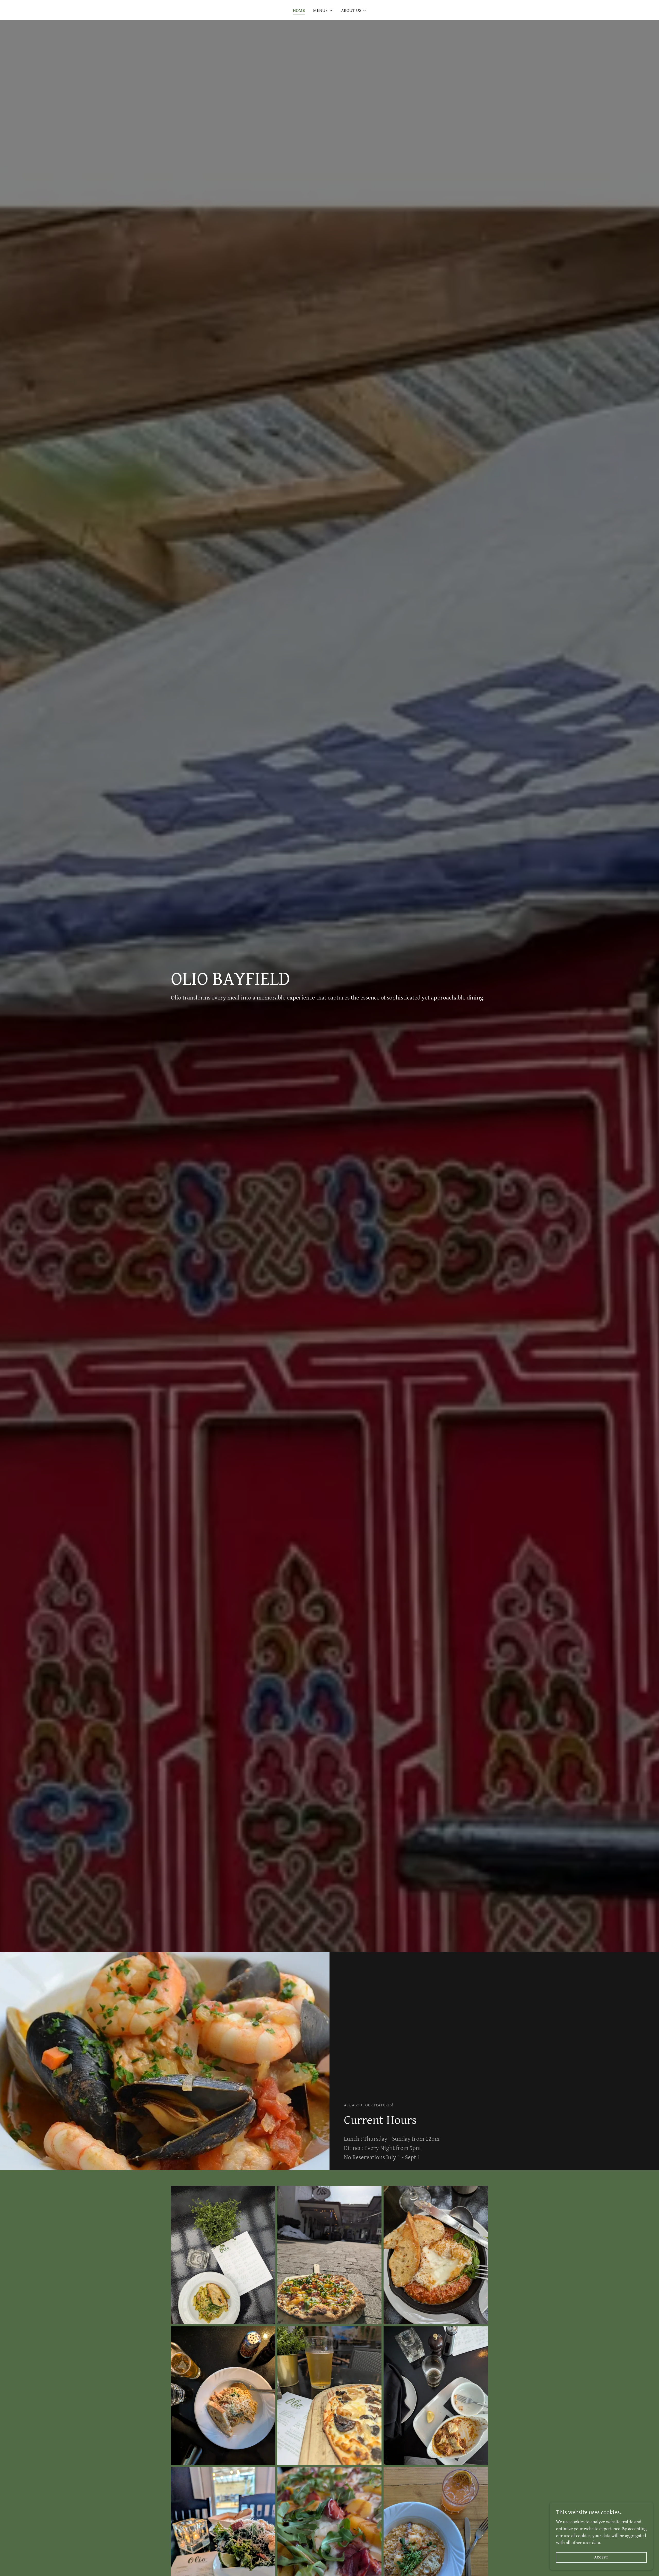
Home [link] (299, 10)
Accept (601, 2557)
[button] (323, 11)
